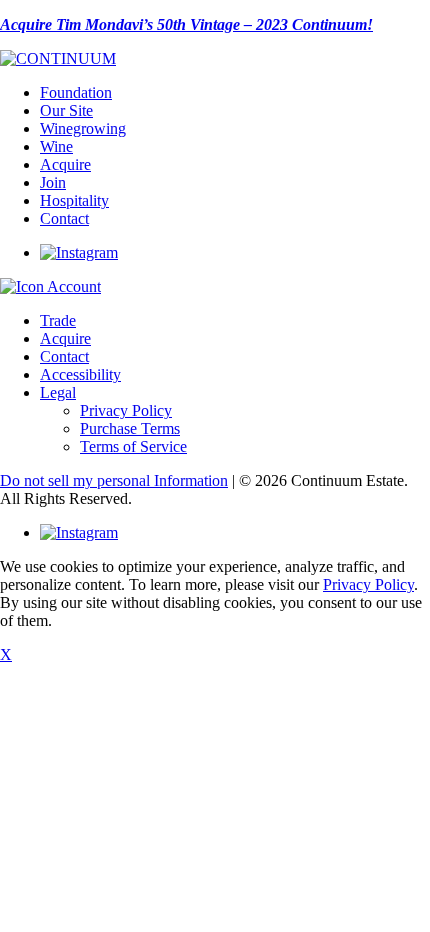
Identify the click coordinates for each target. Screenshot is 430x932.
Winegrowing (83, 128)
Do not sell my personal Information (114, 480)
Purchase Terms (130, 428)
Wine (56, 146)
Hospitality (74, 200)
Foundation (76, 92)
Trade (58, 320)
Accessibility (80, 374)
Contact (64, 218)
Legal (58, 392)
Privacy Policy (126, 410)
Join (53, 182)
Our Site (66, 110)
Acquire (65, 164)
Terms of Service (133, 446)
